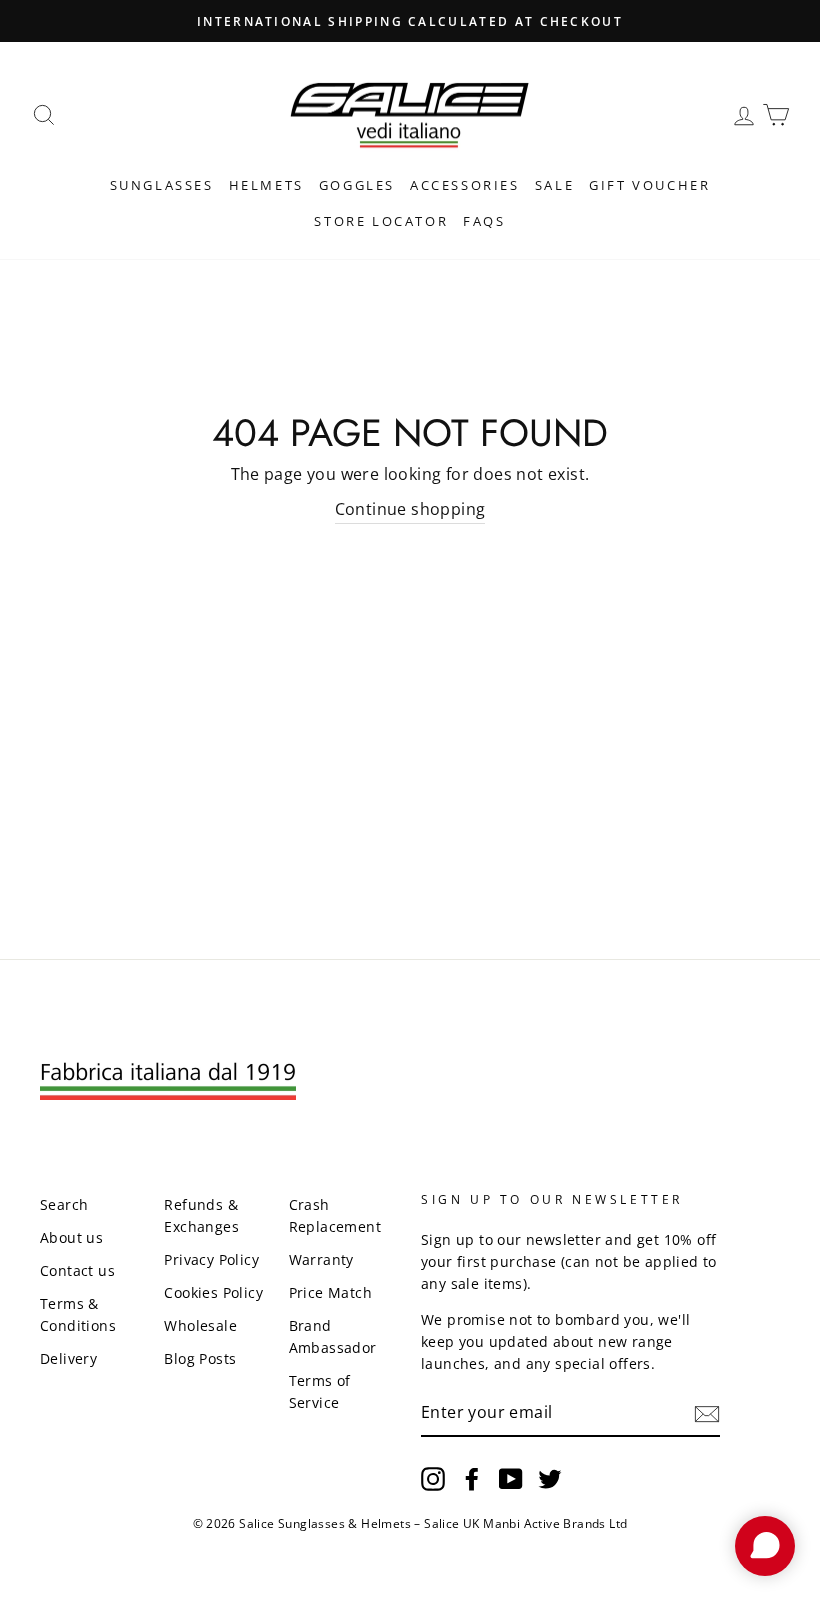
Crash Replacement (335, 1215)
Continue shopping (410, 509)
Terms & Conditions (78, 1314)
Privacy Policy (211, 1259)
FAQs (484, 221)
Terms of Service (320, 1391)
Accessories (465, 185)
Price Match (330, 1292)
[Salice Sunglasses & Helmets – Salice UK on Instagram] (433, 1479)
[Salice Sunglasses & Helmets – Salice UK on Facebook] (472, 1479)
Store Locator (381, 221)
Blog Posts (200, 1358)
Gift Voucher (649, 185)
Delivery (68, 1358)
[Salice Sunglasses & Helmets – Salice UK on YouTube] (511, 1479)
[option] (410, 21)
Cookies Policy (213, 1292)
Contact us (77, 1270)
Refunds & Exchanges (201, 1215)
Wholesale (200, 1325)
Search (64, 1204)
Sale (554, 185)
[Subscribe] (707, 1413)
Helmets (266, 185)
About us (71, 1237)
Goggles (357, 185)
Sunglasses (162, 185)
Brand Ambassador (333, 1336)
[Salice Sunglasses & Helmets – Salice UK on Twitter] (550, 1479)
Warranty (321, 1259)
